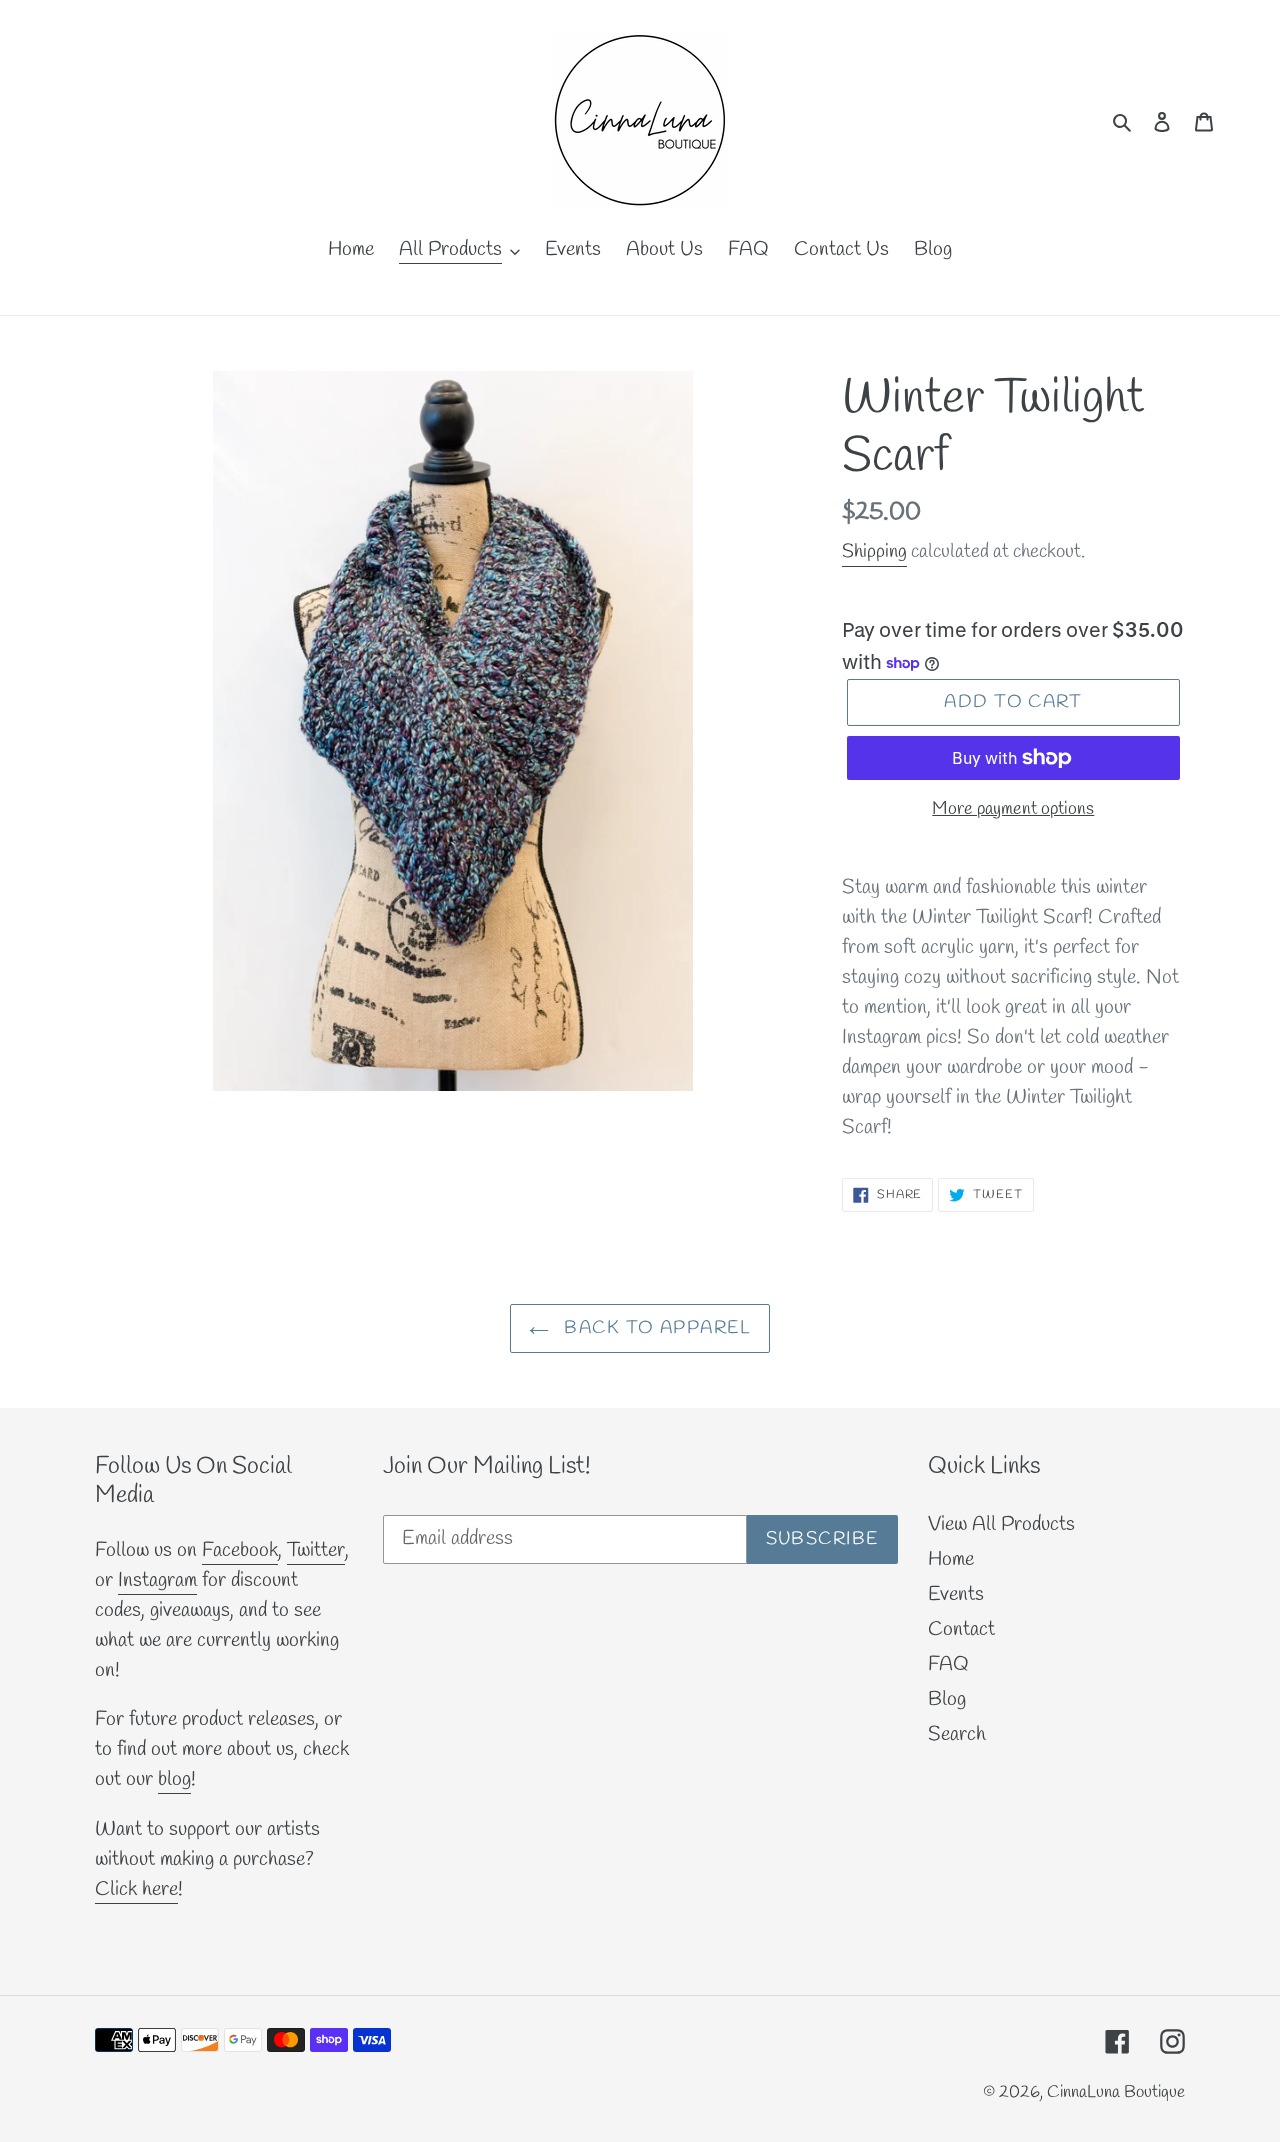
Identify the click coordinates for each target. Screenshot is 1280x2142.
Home (951, 1559)
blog (174, 1779)
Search (957, 1734)
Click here (136, 1889)
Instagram (157, 1580)
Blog (947, 1699)
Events (956, 1594)
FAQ (948, 1664)
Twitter (316, 1550)
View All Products (1001, 1524)
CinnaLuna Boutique (1116, 2092)
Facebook (240, 1550)
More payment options (1013, 809)
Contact (961, 1629)
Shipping (874, 552)
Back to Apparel (655, 1328)
